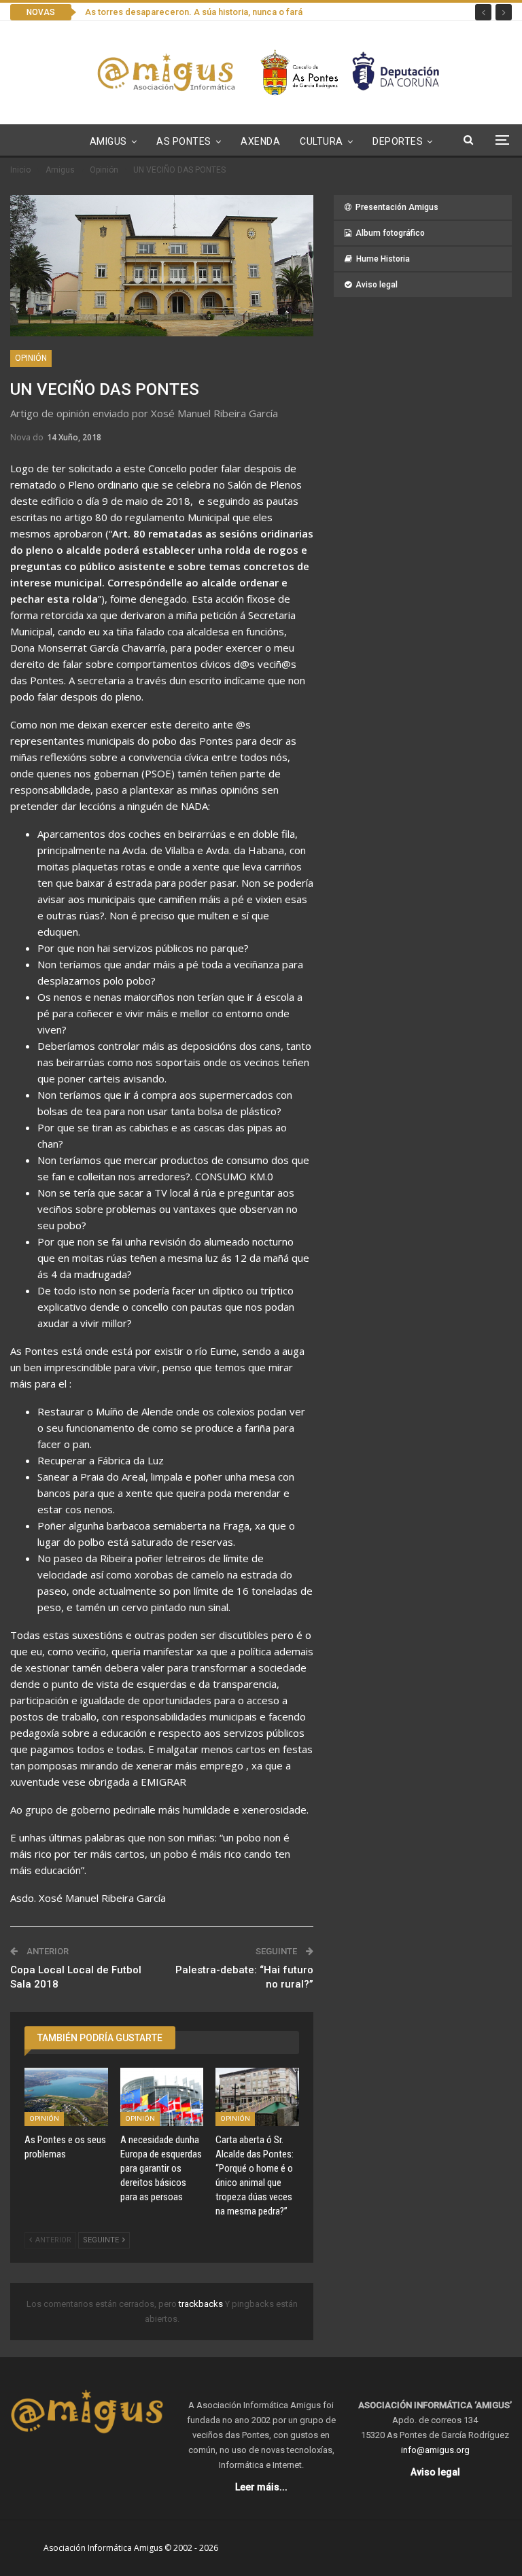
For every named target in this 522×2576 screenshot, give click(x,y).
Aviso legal (377, 285)
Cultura (321, 141)
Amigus (108, 141)
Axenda (260, 141)
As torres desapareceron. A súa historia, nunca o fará (194, 12)
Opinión (31, 358)
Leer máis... (261, 2487)
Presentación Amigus (397, 207)
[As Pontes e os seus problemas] (66, 2097)
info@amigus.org (435, 2450)
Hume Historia (383, 259)
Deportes (398, 141)
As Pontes (184, 141)
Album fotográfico (390, 233)
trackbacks (202, 2304)
